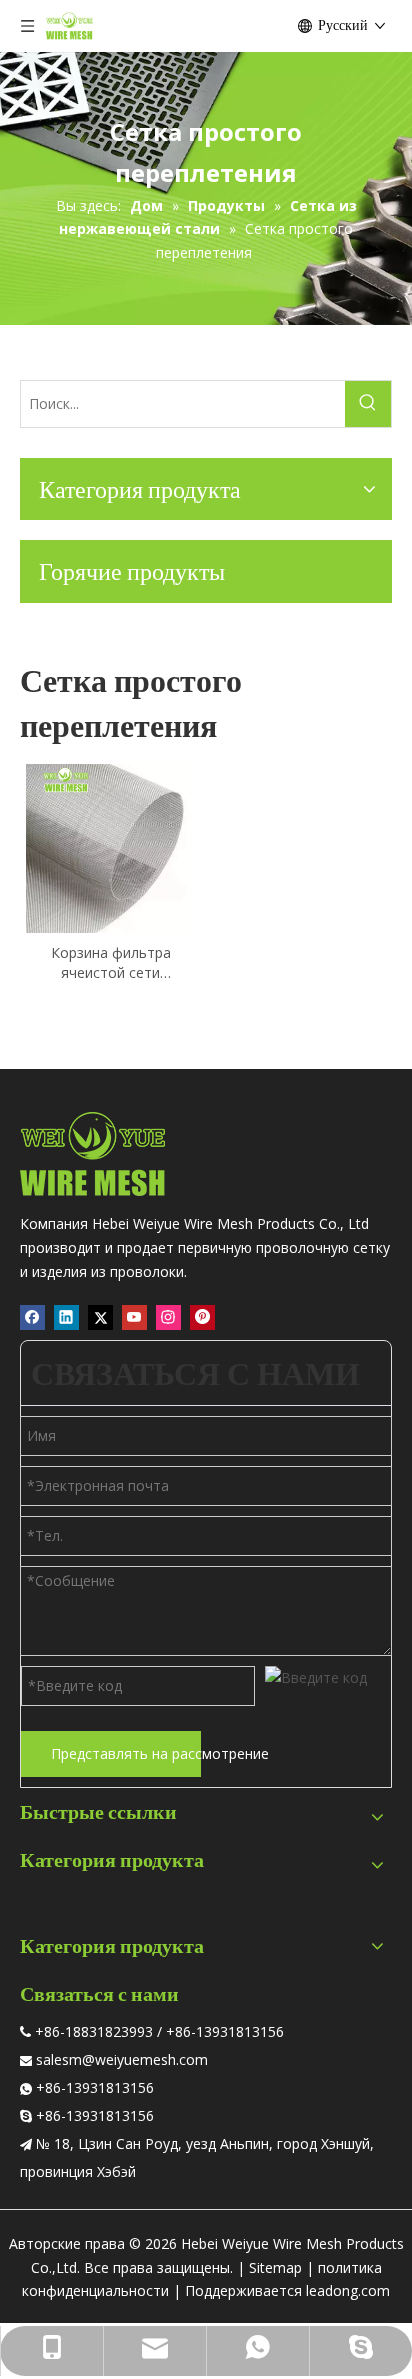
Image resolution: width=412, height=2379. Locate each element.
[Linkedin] (66, 1317)
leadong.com (348, 2290)
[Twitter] (100, 1317)
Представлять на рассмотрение (126, 1753)
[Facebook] (32, 1317)
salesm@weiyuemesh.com (122, 2059)
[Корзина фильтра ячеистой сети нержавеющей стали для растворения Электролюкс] (110, 847)
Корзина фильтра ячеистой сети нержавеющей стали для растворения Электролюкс (110, 963)
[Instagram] (168, 1317)
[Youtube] (134, 1317)
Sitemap (275, 2267)
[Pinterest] (202, 1317)
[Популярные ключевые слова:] (368, 404)
